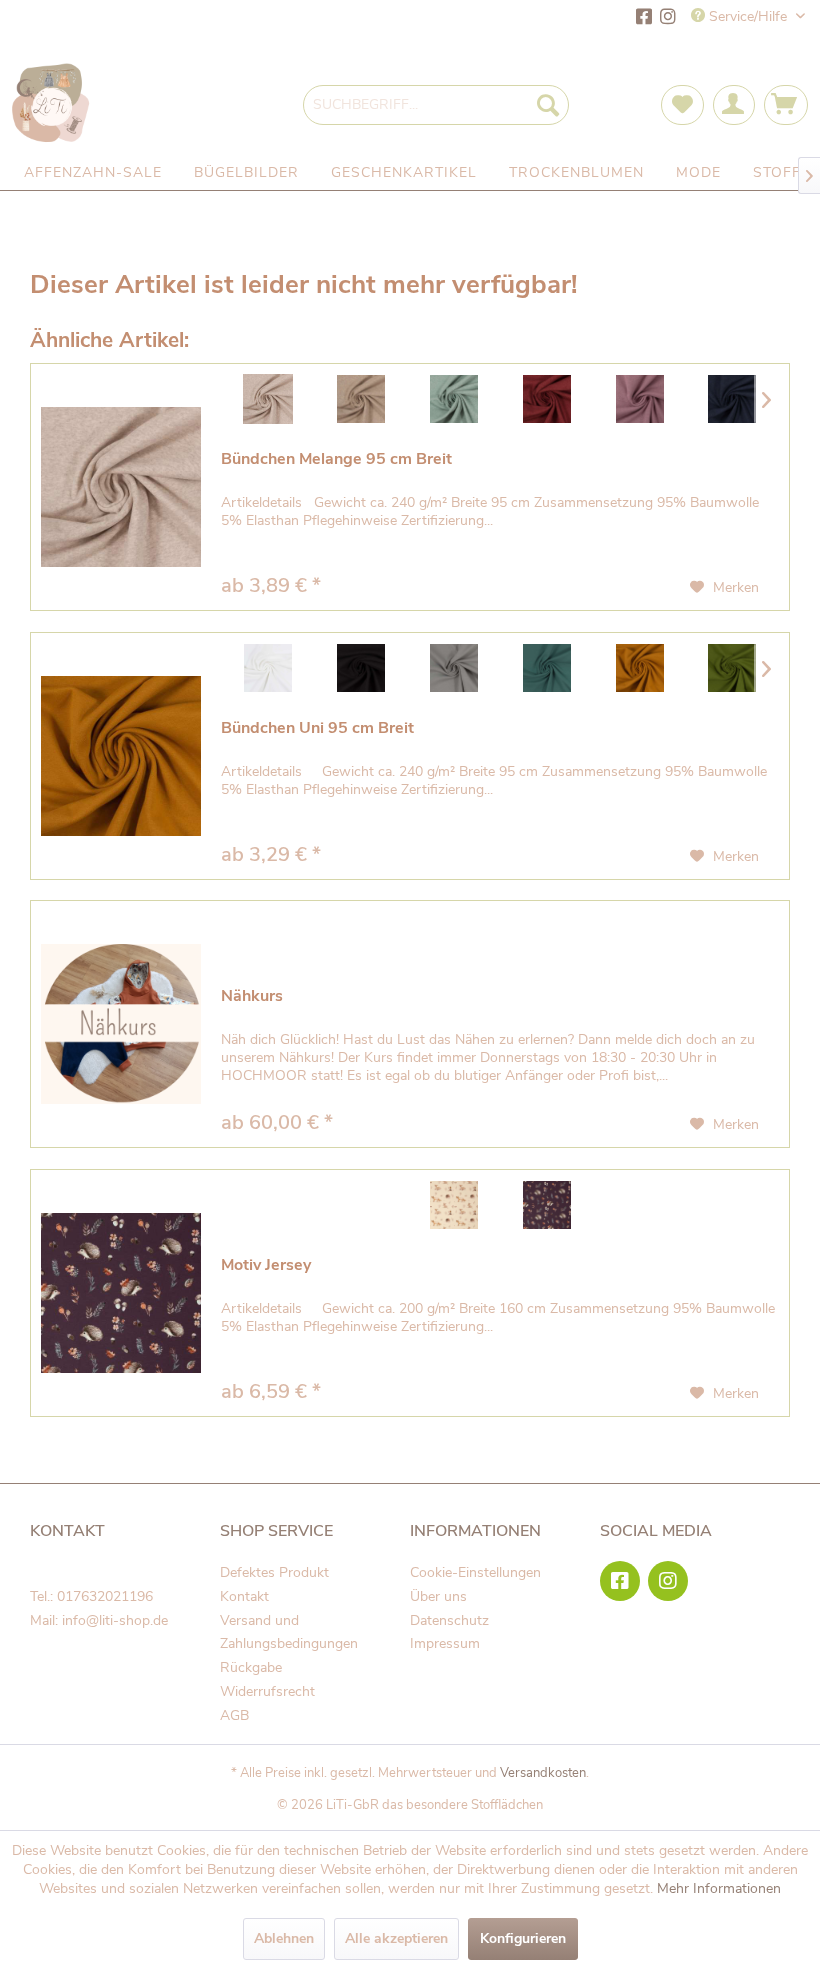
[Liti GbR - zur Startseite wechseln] (51, 104)
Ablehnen (284, 1938)
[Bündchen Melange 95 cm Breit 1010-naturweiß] (267, 399)
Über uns (438, 1596)
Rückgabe (251, 1667)
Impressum (445, 1643)
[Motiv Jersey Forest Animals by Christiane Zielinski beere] (546, 1205)
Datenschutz (449, 1620)
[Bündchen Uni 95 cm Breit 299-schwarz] (360, 668)
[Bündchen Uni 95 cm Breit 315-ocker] (639, 668)
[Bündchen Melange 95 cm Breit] (121, 487)
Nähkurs (252, 996)
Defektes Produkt (274, 1572)
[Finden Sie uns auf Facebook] (644, 18)
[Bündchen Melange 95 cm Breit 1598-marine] (732, 399)
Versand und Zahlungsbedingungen (289, 1632)
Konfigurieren (523, 1938)
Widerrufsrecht (267, 1691)
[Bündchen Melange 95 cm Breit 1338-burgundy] (546, 399)
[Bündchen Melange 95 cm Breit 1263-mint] (453, 399)
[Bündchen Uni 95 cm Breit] (121, 756)
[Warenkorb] (786, 105)
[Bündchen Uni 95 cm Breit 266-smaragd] (546, 668)
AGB (234, 1715)
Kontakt (244, 1596)
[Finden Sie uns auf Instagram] (668, 18)
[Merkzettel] (682, 105)
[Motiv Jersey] (121, 1293)
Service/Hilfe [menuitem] (748, 16)
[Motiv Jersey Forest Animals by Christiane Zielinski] (453, 1205)
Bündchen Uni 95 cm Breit (317, 728)
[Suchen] (548, 105)
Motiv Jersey (266, 1265)
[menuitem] (436, 105)
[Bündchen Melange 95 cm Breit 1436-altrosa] (639, 399)
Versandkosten (543, 1773)
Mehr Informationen (719, 1888)
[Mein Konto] (734, 105)
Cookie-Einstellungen (475, 1572)
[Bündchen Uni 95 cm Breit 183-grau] (453, 668)
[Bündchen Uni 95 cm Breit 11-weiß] (267, 668)
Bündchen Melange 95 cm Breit (336, 459)
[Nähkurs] (121, 1024)
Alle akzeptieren (396, 1938)
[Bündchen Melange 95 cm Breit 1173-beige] (360, 399)
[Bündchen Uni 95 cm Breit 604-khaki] (732, 668)
